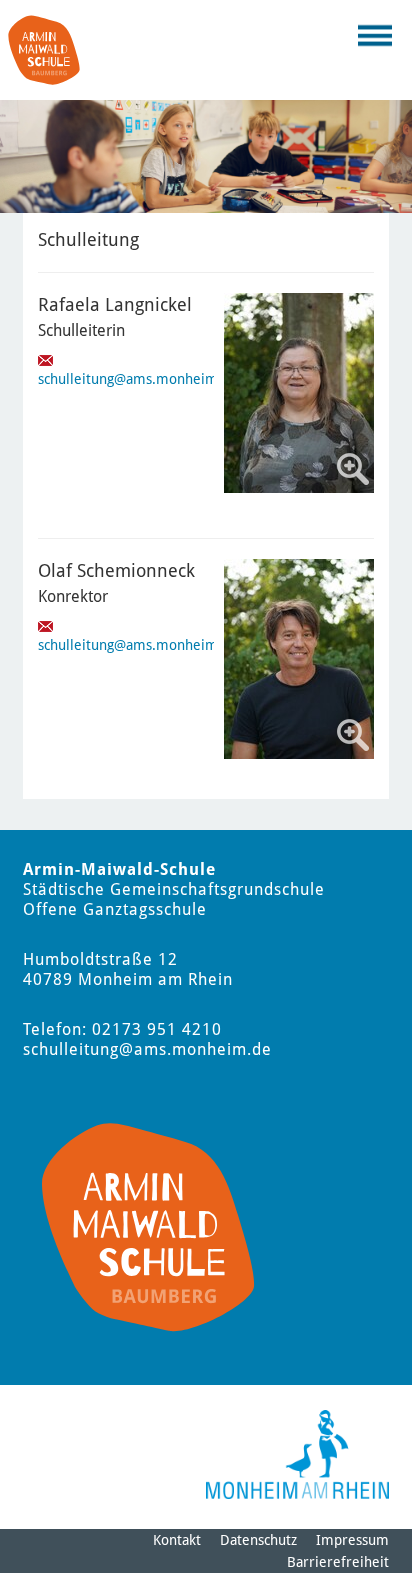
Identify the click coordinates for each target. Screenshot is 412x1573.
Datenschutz (258, 1540)
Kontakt (177, 1540)
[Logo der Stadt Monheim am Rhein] (297, 1454)
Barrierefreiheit (338, 1562)
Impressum (352, 1540)
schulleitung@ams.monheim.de (138, 379)
